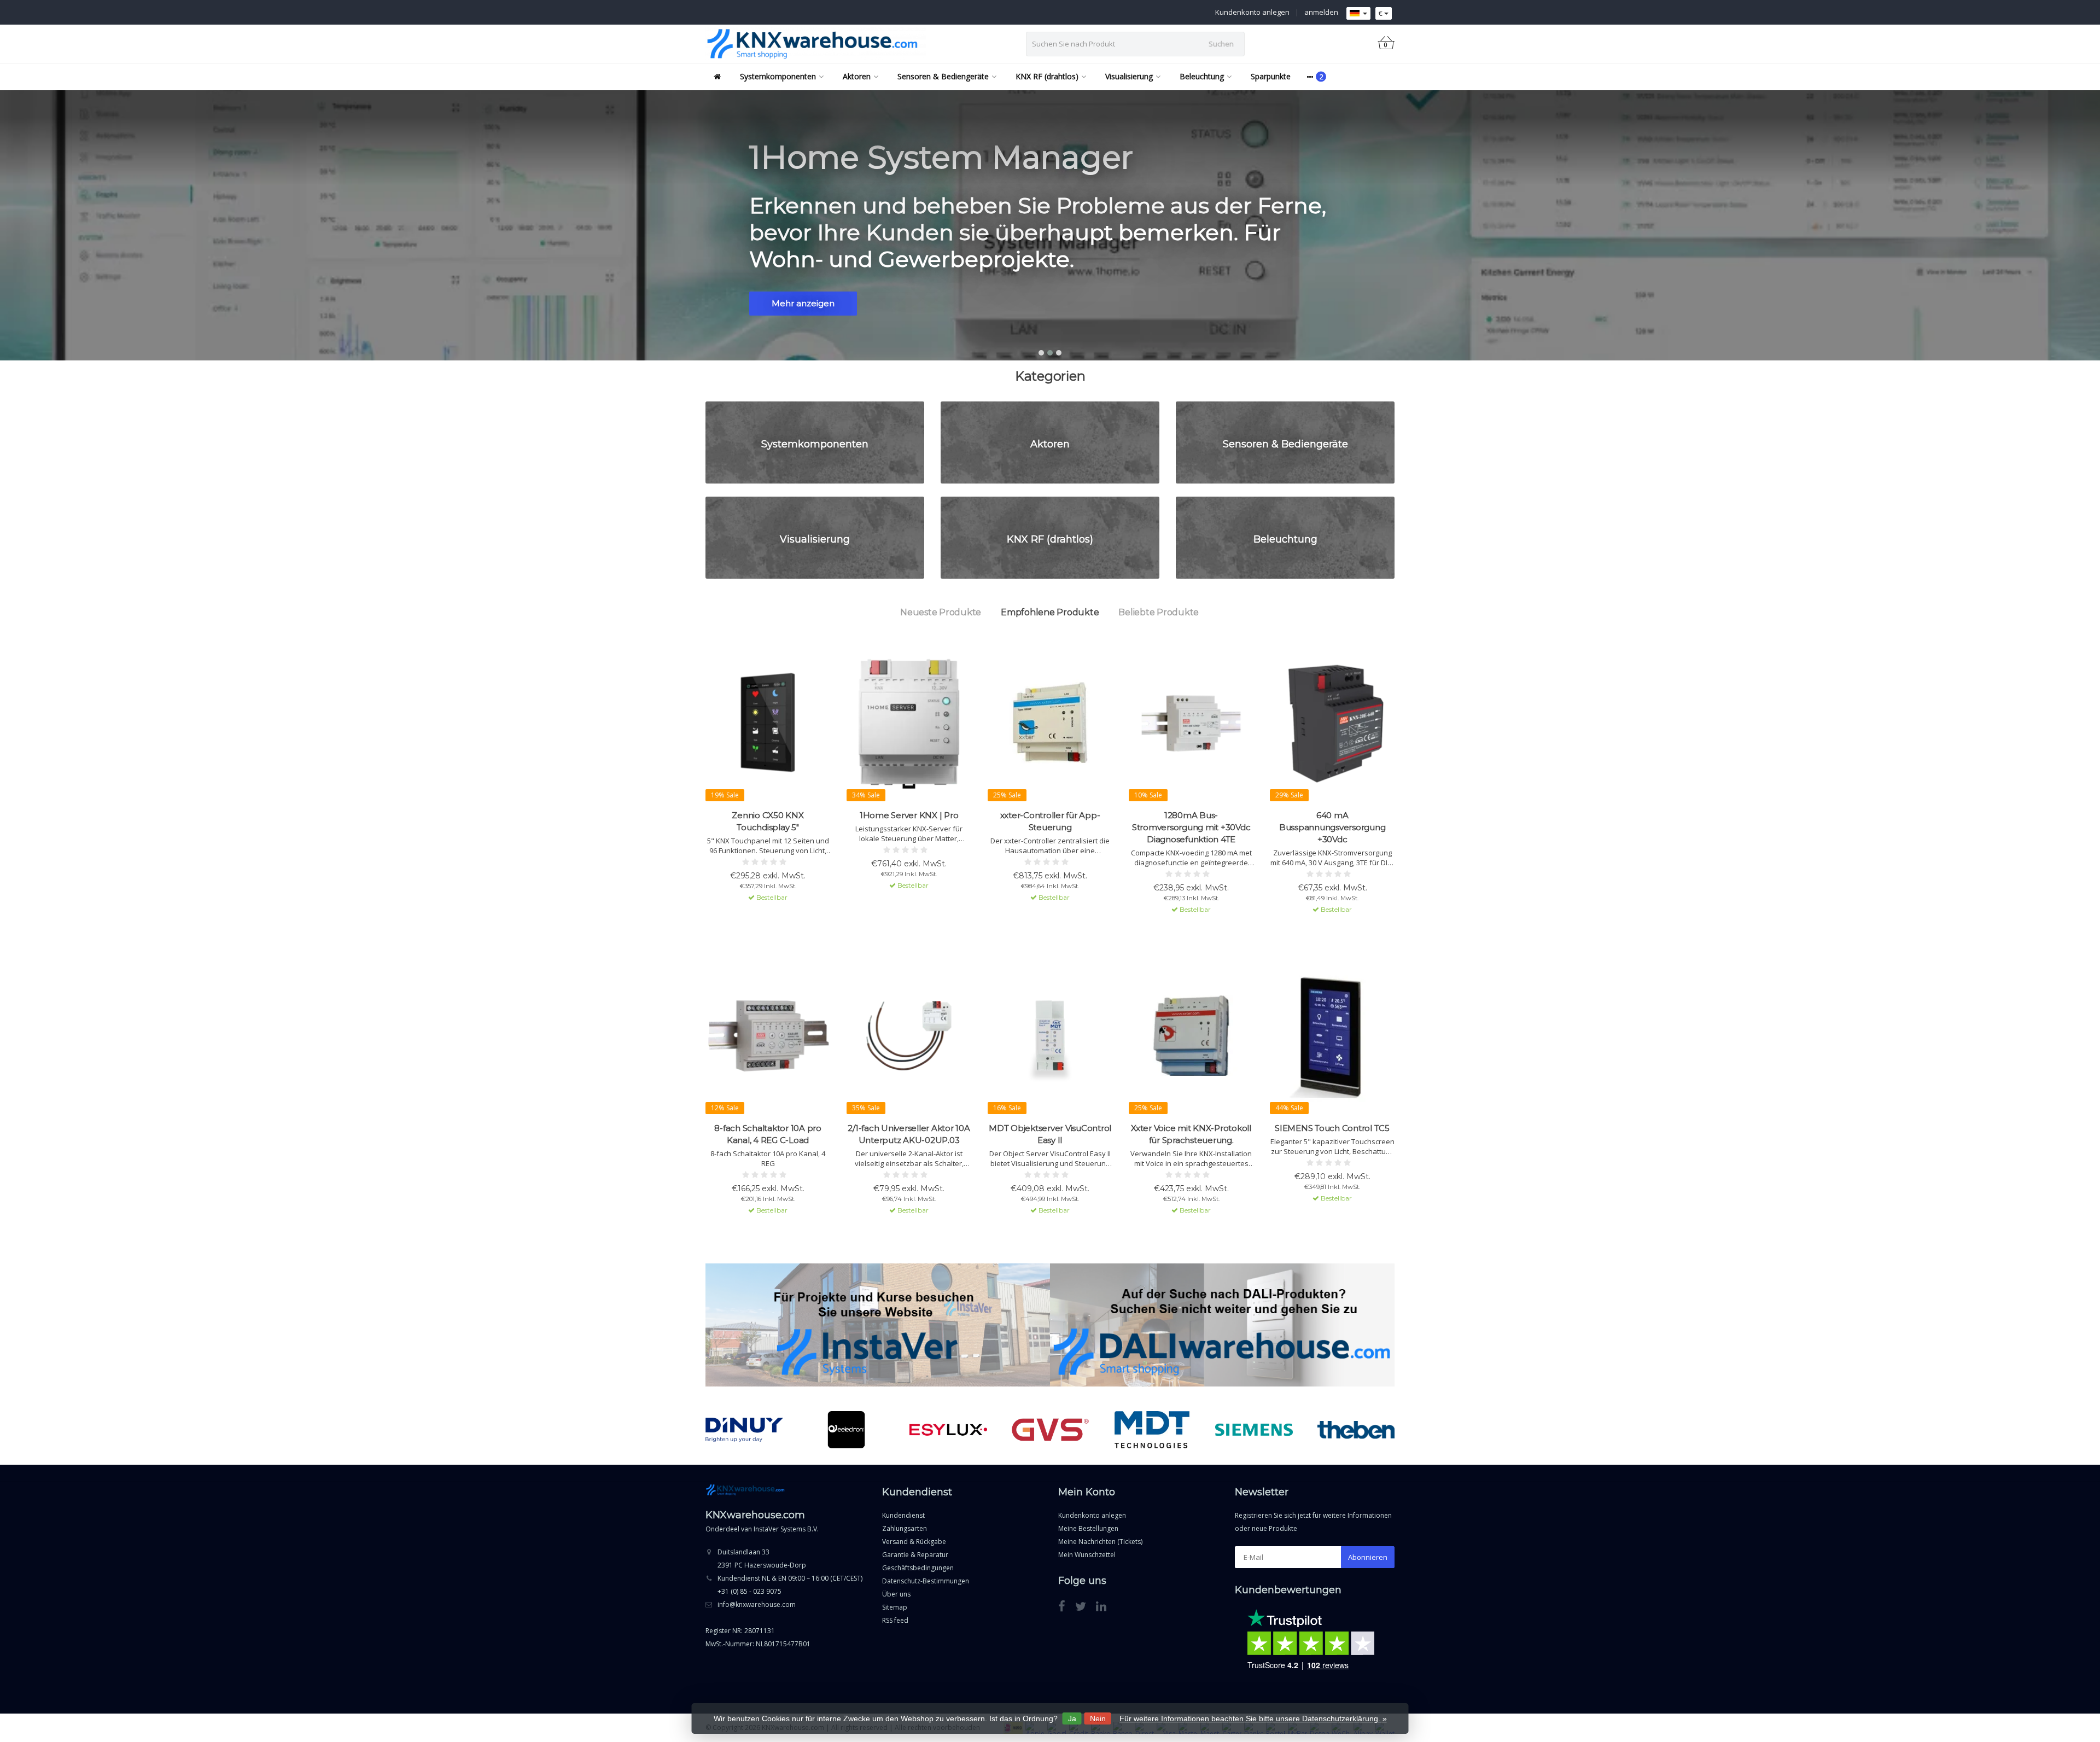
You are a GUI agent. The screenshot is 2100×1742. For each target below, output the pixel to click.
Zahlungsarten (905, 1528)
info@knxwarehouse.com (757, 1604)
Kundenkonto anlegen (1252, 12)
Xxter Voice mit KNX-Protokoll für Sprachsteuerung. (1191, 1134)
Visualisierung (1129, 76)
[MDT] (1050, 1430)
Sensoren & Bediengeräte (943, 76)
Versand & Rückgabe (914, 1542)
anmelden (1321, 12)
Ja (1072, 1718)
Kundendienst (903, 1515)
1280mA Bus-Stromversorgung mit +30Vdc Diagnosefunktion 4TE (1191, 827)
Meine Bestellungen (1088, 1528)
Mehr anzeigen (803, 303)
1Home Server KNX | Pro (909, 815)
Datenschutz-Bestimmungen (926, 1581)
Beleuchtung (1202, 76)
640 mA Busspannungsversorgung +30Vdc (1332, 827)
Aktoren (857, 76)
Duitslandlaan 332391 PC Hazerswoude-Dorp (762, 1559)
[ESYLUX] (846, 1430)
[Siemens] (1152, 1430)
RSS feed (895, 1620)
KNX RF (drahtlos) (1047, 76)
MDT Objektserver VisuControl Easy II (1050, 1134)
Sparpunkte (1271, 76)
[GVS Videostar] (949, 1430)
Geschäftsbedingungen (918, 1568)
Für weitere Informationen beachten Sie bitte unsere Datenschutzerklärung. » (1253, 1718)
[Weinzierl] (1356, 1430)
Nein (1098, 1718)
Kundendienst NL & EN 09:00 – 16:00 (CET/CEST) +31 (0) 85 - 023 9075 (790, 1585)
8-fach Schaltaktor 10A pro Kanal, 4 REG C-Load (768, 1134)
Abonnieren (1368, 1557)
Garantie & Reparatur (915, 1555)
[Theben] (1254, 1430)
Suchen (1221, 44)
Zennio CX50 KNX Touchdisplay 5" (768, 821)
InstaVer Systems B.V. (786, 1529)
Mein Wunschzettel (1087, 1555)
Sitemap (895, 1607)
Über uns (896, 1594)
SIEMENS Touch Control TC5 (1332, 1128)
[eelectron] (745, 1430)
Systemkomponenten (778, 76)
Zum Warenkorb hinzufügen (763, 917)
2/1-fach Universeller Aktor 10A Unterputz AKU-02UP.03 (909, 1134)
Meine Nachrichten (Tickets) (1100, 1542)
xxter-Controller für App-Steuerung (1050, 821)
